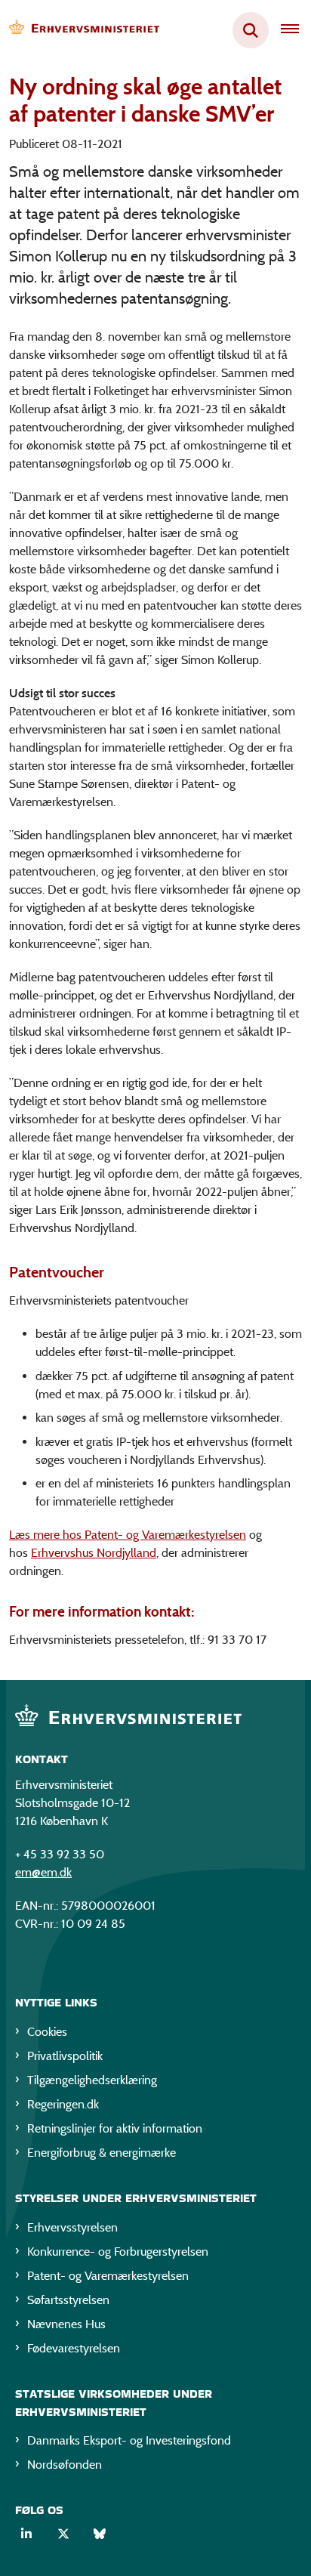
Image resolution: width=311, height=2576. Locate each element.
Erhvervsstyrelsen (72, 2227)
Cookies (47, 2032)
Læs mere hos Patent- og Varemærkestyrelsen (128, 1535)
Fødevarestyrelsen (74, 2348)
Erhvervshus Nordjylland (94, 1553)
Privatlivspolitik (65, 2056)
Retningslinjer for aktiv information (115, 2128)
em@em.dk (43, 1872)
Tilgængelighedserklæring (92, 2080)
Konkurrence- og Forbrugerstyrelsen (118, 2252)
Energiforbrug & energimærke (102, 2153)
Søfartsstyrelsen (68, 2300)
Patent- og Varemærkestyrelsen (108, 2276)
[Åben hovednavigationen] (296, 30)
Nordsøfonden (65, 2465)
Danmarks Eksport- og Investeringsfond (129, 2440)
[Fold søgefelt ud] (251, 30)
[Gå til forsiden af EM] (80, 31)
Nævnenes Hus (66, 2324)
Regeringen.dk (63, 2104)
